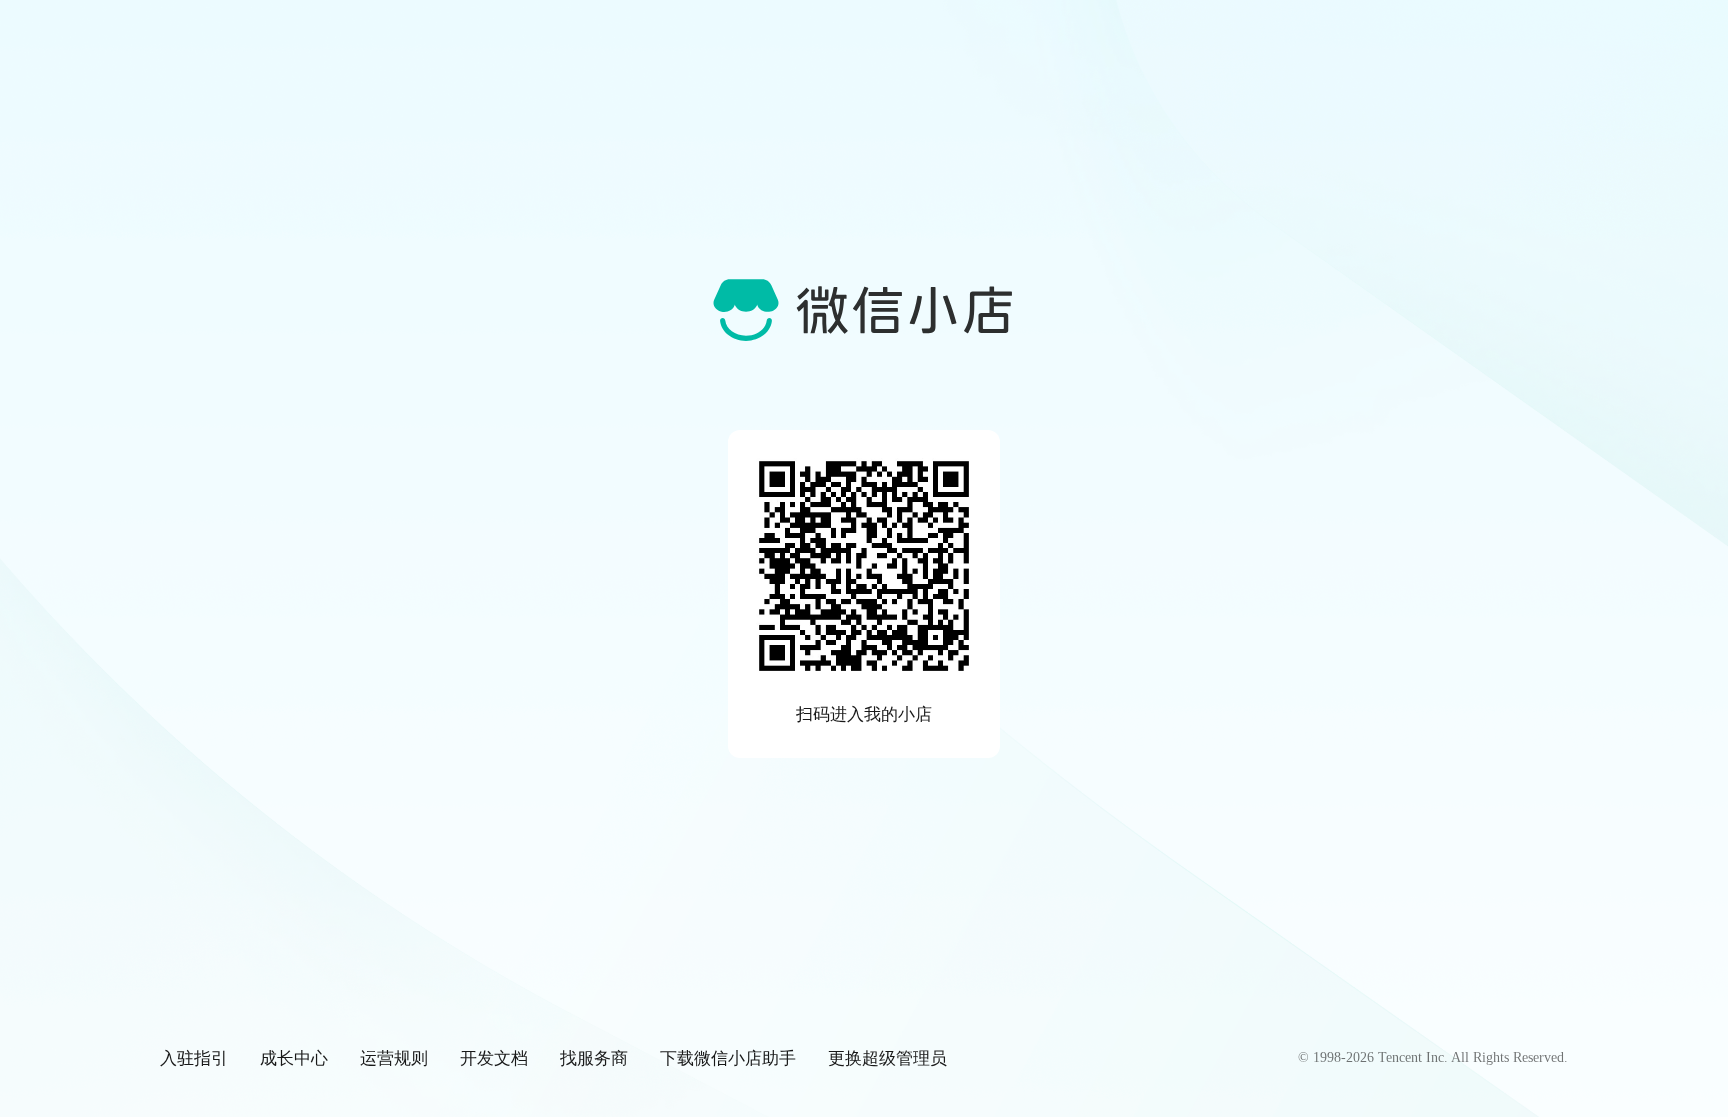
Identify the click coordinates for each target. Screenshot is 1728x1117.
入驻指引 (194, 1058)
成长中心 (294, 1058)
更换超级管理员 (887, 1058)
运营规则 (394, 1058)
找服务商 (594, 1058)
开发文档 (494, 1058)
